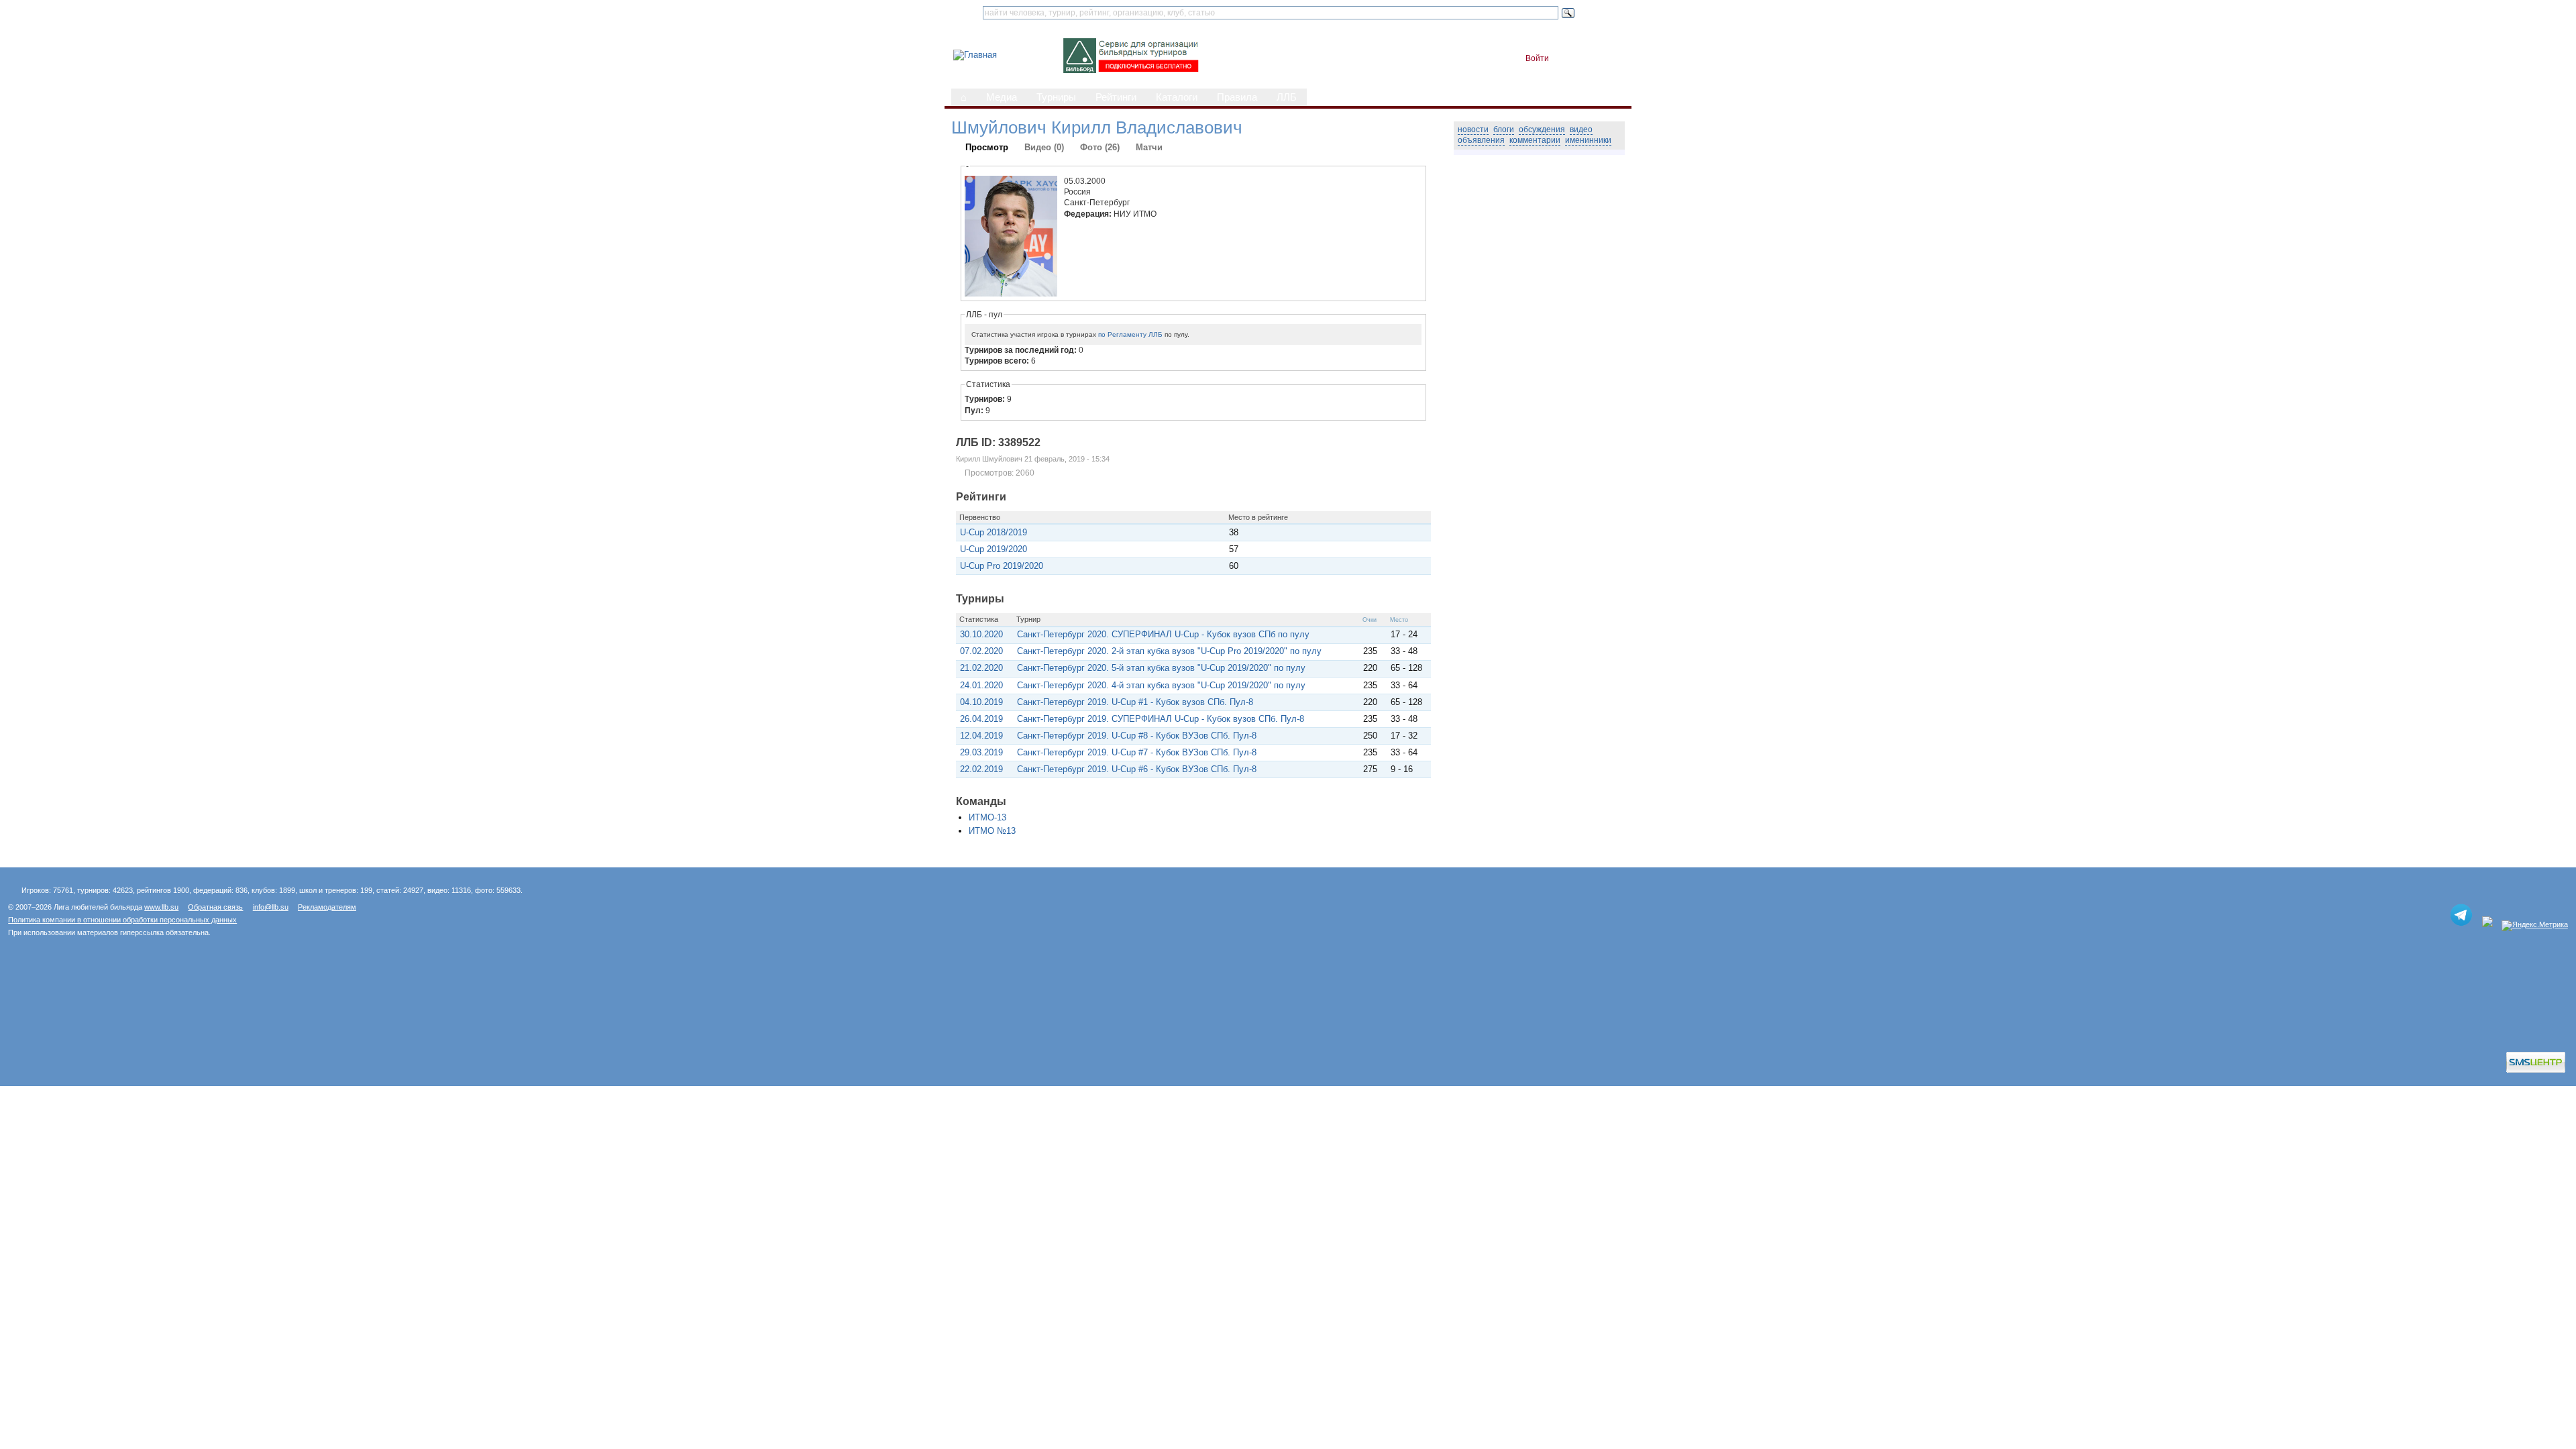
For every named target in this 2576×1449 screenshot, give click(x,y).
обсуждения (1542, 129)
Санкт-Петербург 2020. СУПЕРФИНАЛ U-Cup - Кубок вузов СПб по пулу (1163, 634)
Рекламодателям (327, 907)
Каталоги (1177, 97)
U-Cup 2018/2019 (994, 532)
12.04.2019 (981, 736)
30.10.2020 (981, 634)
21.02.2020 (981, 668)
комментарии (1535, 140)
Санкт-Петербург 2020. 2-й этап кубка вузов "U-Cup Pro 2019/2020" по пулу (1169, 651)
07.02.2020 (981, 651)
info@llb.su (271, 907)
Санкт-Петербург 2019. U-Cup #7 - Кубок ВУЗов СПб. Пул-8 (1137, 752)
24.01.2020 (981, 685)
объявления (1481, 140)
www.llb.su (161, 907)
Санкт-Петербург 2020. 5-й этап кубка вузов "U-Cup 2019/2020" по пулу (1161, 668)
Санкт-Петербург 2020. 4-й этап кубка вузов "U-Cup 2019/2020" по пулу (1161, 685)
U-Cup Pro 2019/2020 (1002, 566)
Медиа (1002, 97)
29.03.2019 (981, 752)
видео (1581, 129)
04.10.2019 (981, 702)
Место (1399, 620)
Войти (1537, 58)
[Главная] (975, 55)
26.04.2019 (981, 719)
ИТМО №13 (992, 831)
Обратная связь (215, 907)
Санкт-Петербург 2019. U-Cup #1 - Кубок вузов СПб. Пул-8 (1135, 702)
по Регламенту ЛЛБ (1130, 334)
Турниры (1056, 97)
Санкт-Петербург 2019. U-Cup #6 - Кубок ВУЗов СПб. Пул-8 (1137, 769)
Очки (1370, 620)
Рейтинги (1116, 97)
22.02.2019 (981, 769)
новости (1473, 129)
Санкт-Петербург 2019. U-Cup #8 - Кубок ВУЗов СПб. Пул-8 (1137, 736)
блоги (1504, 129)
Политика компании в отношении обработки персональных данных (122, 920)
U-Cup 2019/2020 (994, 549)
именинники (1588, 140)
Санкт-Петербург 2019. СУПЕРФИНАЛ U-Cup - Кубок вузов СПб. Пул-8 (1161, 719)
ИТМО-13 (987, 817)
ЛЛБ (1287, 97)
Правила (1237, 97)
